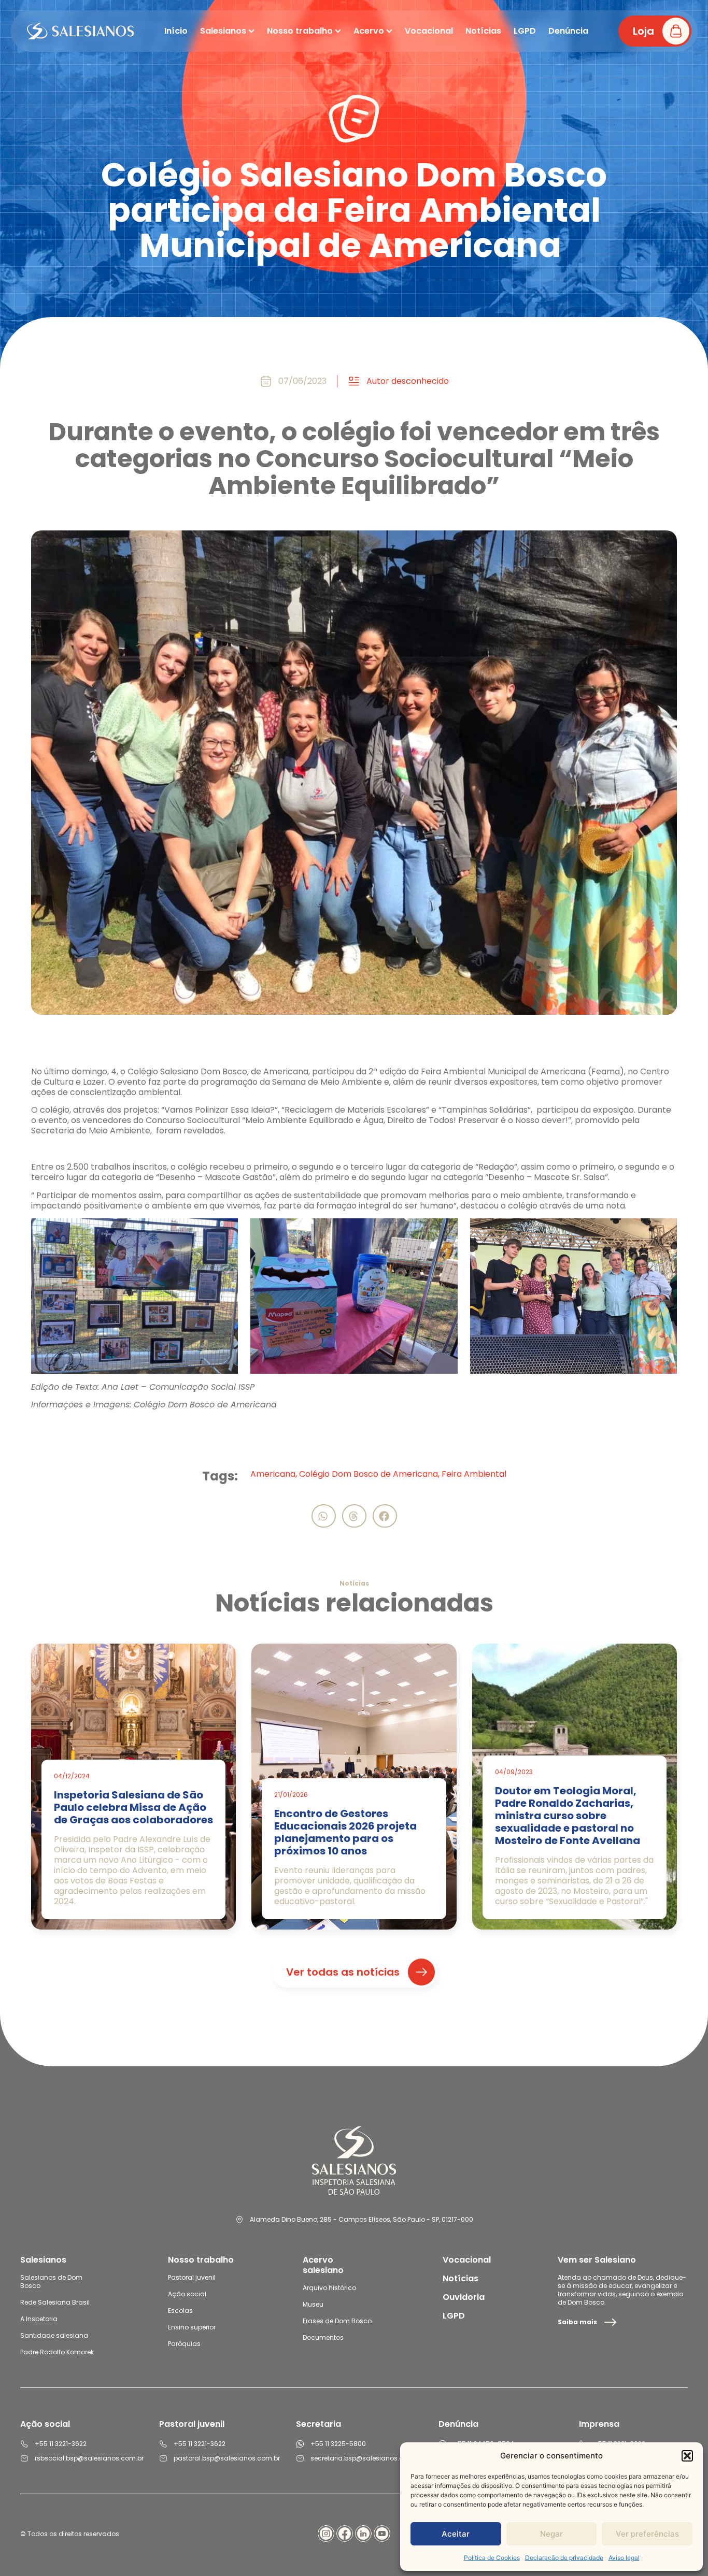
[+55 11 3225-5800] (300, 2444)
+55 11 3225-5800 (338, 2444)
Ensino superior (192, 2327)
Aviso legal (624, 2558)
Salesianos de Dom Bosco (51, 2282)
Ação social (187, 2294)
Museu (313, 2304)
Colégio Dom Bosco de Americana (369, 1474)
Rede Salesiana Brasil (55, 2302)
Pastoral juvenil (192, 2277)
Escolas (180, 2311)
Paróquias (184, 2344)
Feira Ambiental (474, 1474)
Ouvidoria (464, 2297)
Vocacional (467, 2260)
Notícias (461, 2278)
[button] (687, 2456)
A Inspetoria (39, 2319)
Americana (273, 1474)
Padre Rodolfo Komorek (57, 2352)
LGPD (454, 2316)
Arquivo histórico (329, 2288)
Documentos (323, 2337)
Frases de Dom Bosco (337, 2321)
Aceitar (456, 2534)
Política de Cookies (492, 2558)
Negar (551, 2534)
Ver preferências (647, 2534)
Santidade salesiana (54, 2335)
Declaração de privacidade (564, 2558)
